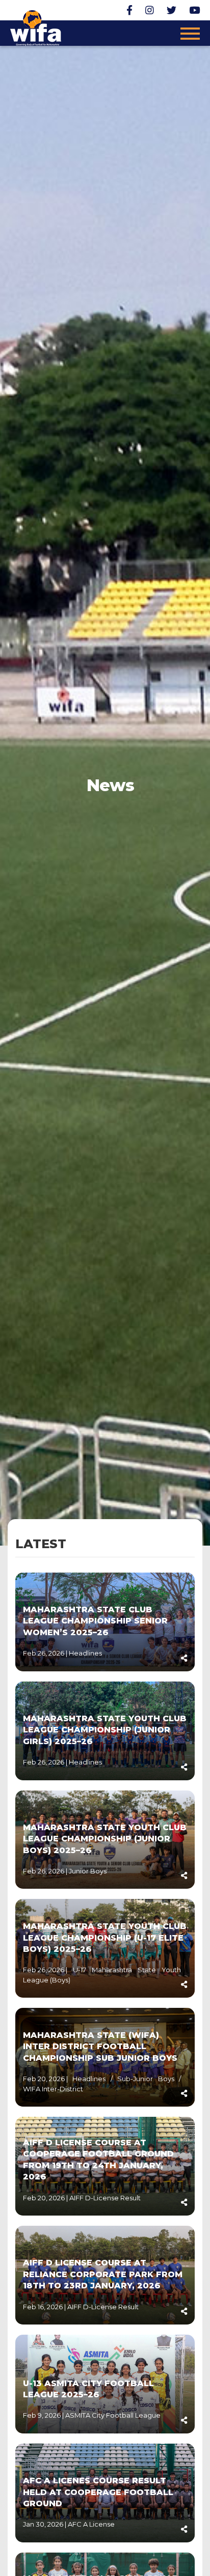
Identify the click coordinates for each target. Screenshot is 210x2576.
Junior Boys (88, 1871)
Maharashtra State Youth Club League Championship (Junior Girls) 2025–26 (105, 1730)
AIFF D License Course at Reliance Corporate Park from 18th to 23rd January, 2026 (103, 2274)
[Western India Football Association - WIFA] (36, 26)
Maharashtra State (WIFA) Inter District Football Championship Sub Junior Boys (100, 2047)
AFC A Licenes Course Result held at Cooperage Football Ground (98, 2492)
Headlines (85, 1653)
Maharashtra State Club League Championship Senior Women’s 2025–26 (95, 1621)
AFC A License (91, 2524)
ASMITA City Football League (113, 2415)
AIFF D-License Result (105, 2198)
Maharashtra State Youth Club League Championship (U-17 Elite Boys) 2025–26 (105, 1938)
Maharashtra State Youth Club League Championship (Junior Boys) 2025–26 (105, 1839)
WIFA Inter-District (53, 2089)
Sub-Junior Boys (148, 2079)
